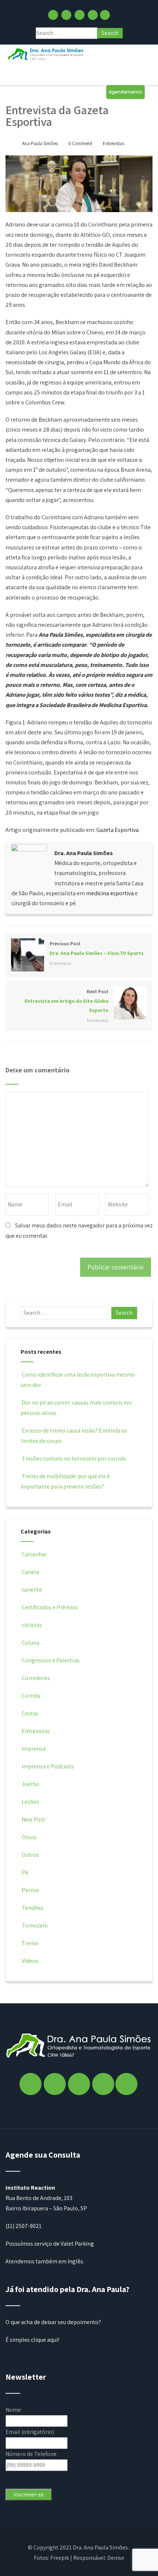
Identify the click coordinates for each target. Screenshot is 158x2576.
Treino (30, 1943)
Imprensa (34, 1749)
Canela (30, 1572)
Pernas (30, 1890)
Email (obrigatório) (30, 2432)
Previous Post (97, 948)
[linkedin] (93, 15)
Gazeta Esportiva (117, 830)
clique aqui (44, 2340)
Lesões (30, 1802)
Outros (30, 1855)
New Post (33, 1819)
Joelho (30, 1784)
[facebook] (53, 15)
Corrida (31, 1696)
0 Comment (80, 143)
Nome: (14, 2410)
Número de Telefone (31, 2454)
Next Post (67, 1001)
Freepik (60, 2558)
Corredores (36, 1678)
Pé (25, 1872)
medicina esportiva (110, 893)
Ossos (29, 1837)
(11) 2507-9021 (24, 2226)
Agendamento (125, 92)
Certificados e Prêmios (50, 1607)
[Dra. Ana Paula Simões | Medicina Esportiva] (46, 54)
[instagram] (66, 15)
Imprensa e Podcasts (48, 1766)
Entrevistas (114, 143)
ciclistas (32, 1625)
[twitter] (80, 15)
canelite (32, 1590)
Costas (30, 1713)
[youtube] (105, 15)
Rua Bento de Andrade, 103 (39, 2198)
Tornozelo (35, 1925)
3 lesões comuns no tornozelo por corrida (74, 1459)
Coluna (30, 1643)
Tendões (33, 1908)
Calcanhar (34, 1554)
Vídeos (30, 1961)
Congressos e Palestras (51, 1660)
